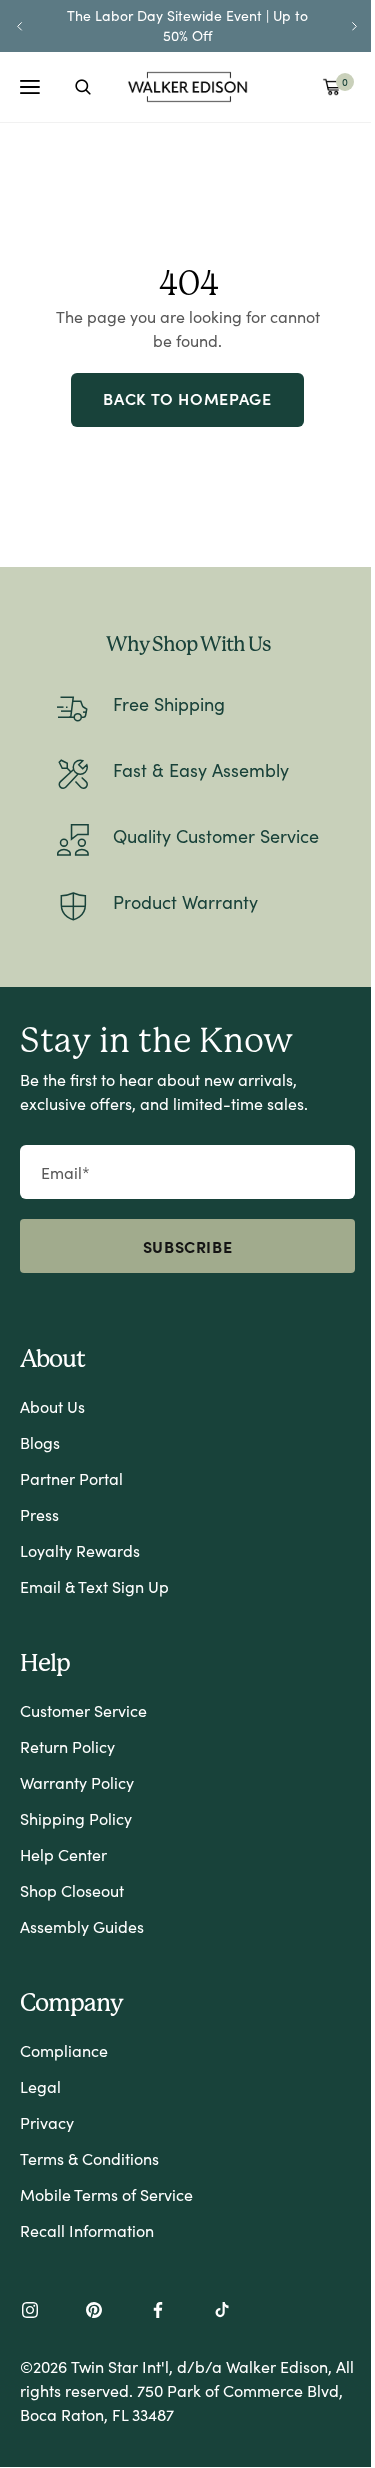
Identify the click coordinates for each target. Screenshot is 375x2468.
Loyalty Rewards (80, 1550)
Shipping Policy (76, 1818)
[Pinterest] (94, 2312)
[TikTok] (222, 2312)
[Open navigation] (30, 87)
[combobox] (83, 87)
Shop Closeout (72, 1890)
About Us (52, 1406)
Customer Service (83, 1710)
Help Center (63, 1854)
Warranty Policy (77, 1782)
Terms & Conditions (89, 2158)
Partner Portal (71, 1478)
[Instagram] (30, 2312)
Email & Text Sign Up (94, 1586)
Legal (40, 2086)
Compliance (64, 2050)
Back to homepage (187, 398)
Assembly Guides (82, 1926)
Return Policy (67, 1746)
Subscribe (188, 1246)
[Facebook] (158, 2312)
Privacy (47, 2122)
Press (39, 1514)
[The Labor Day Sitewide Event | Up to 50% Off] (187, 25)
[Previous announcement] (20, 26)
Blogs (40, 1442)
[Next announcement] (355, 26)
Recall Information (87, 2230)
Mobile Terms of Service (106, 2194)
